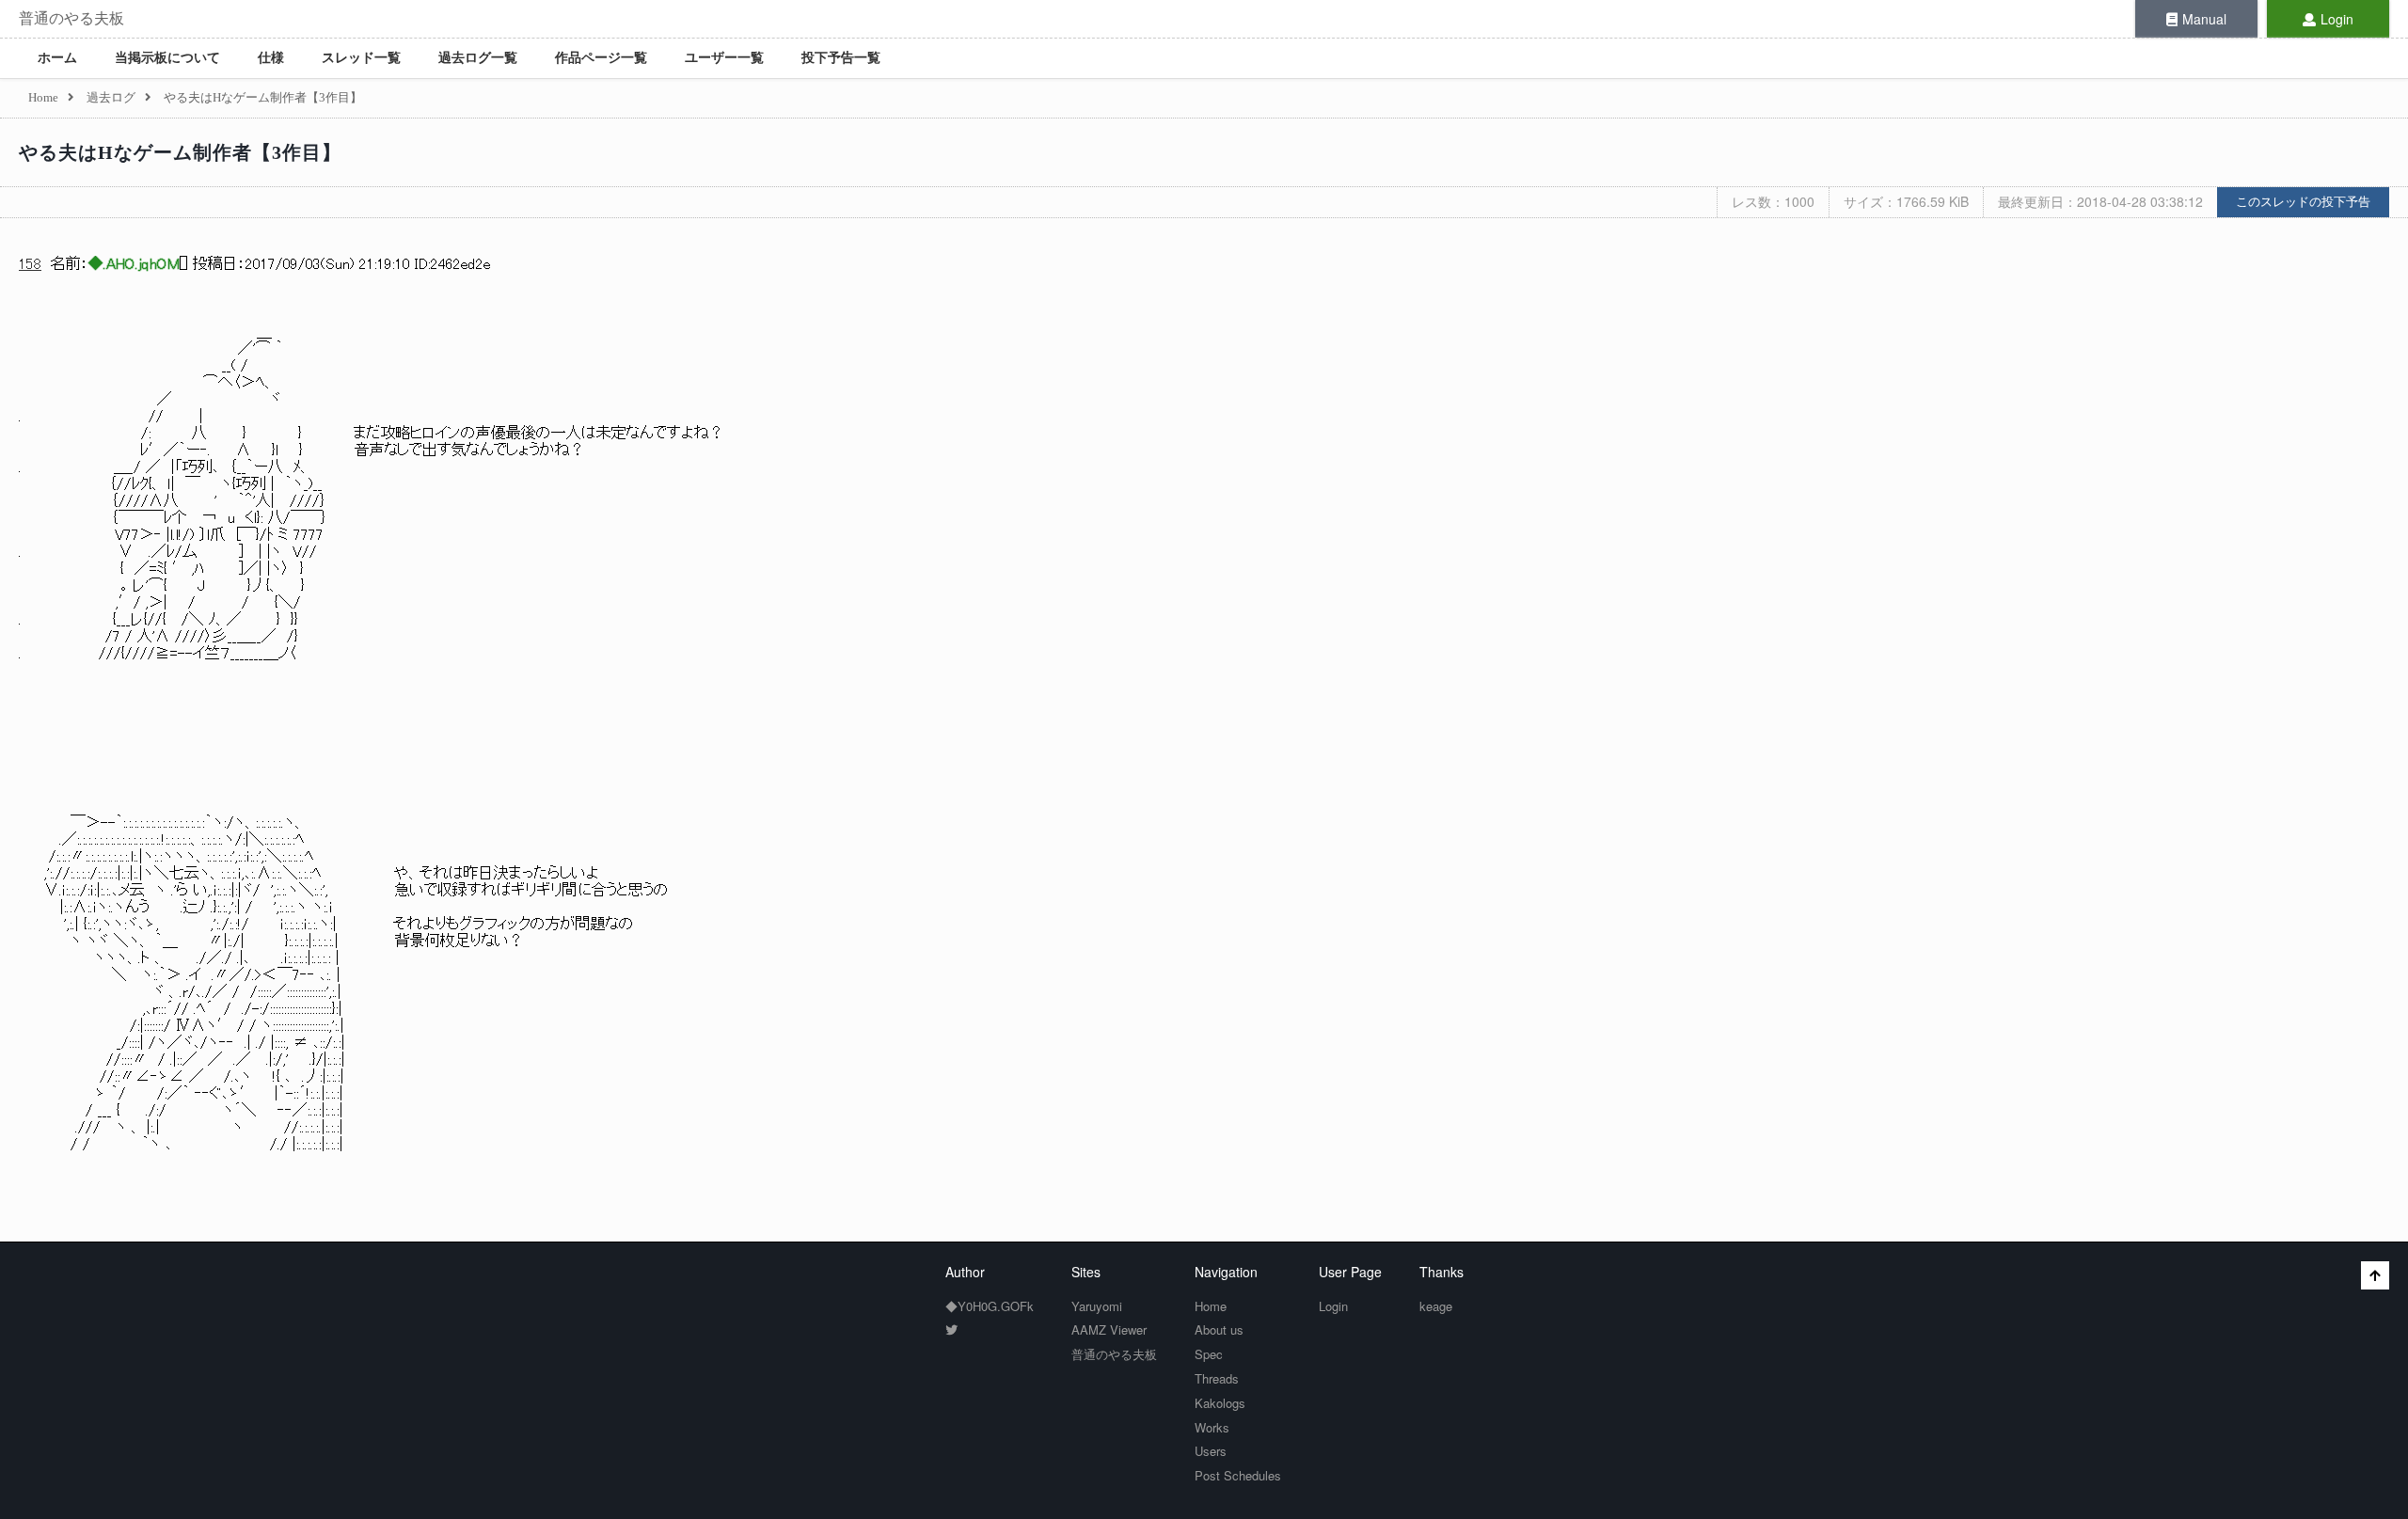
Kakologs (1220, 1403)
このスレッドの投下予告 (2303, 202)
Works (1212, 1427)
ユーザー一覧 (724, 58)
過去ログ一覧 (478, 58)
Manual (2204, 19)
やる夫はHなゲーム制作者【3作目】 (180, 152)
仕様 (271, 58)
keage (1436, 1306)
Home (1211, 1306)
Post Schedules (1238, 1475)
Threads (1217, 1378)
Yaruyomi (1097, 1306)
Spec (1209, 1354)
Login (2337, 19)
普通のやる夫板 (71, 18)
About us (1219, 1329)
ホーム (57, 58)
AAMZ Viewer (1109, 1329)
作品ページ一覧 (601, 58)
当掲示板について (167, 58)
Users (1211, 1451)
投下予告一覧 (841, 58)
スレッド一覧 (361, 58)
